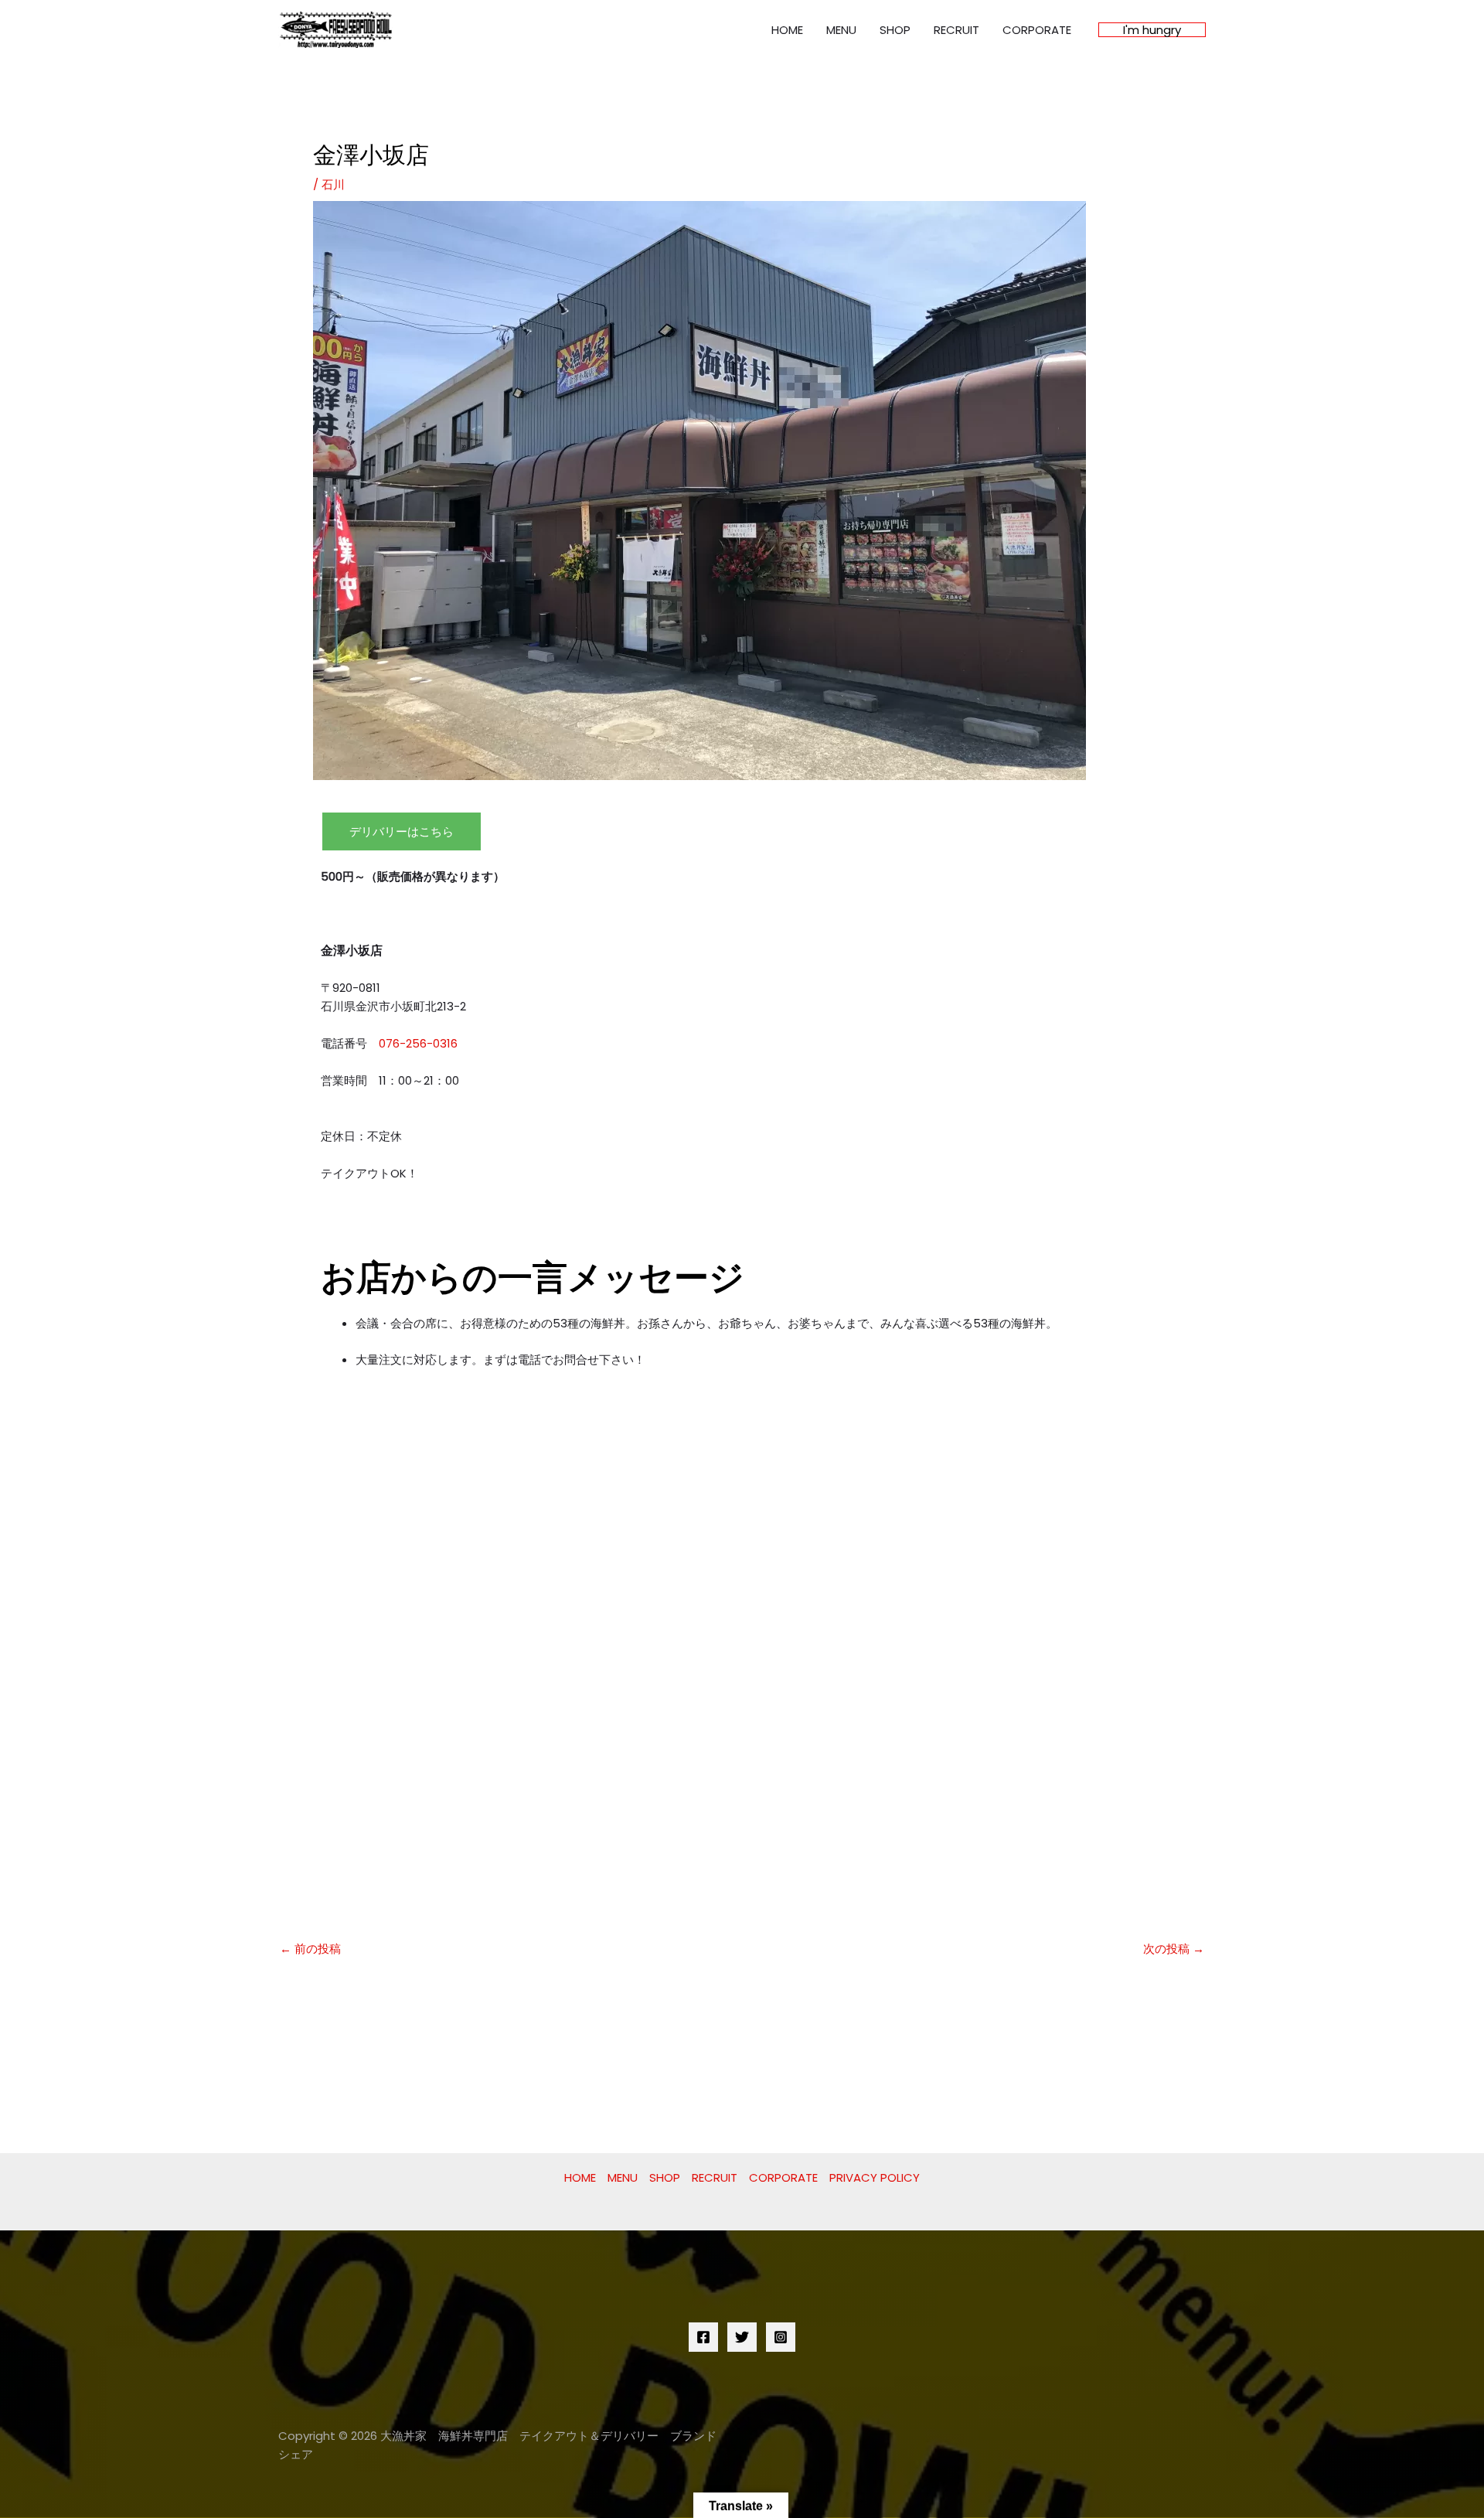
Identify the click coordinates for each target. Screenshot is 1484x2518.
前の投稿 (310, 1949)
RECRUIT (956, 30)
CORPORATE (1037, 30)
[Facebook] (703, 2337)
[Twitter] (742, 2337)
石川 (333, 184)
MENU (841, 30)
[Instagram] (781, 2337)
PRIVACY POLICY (875, 2177)
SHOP (895, 30)
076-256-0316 (418, 1043)
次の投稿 (1174, 1949)
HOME (787, 30)
